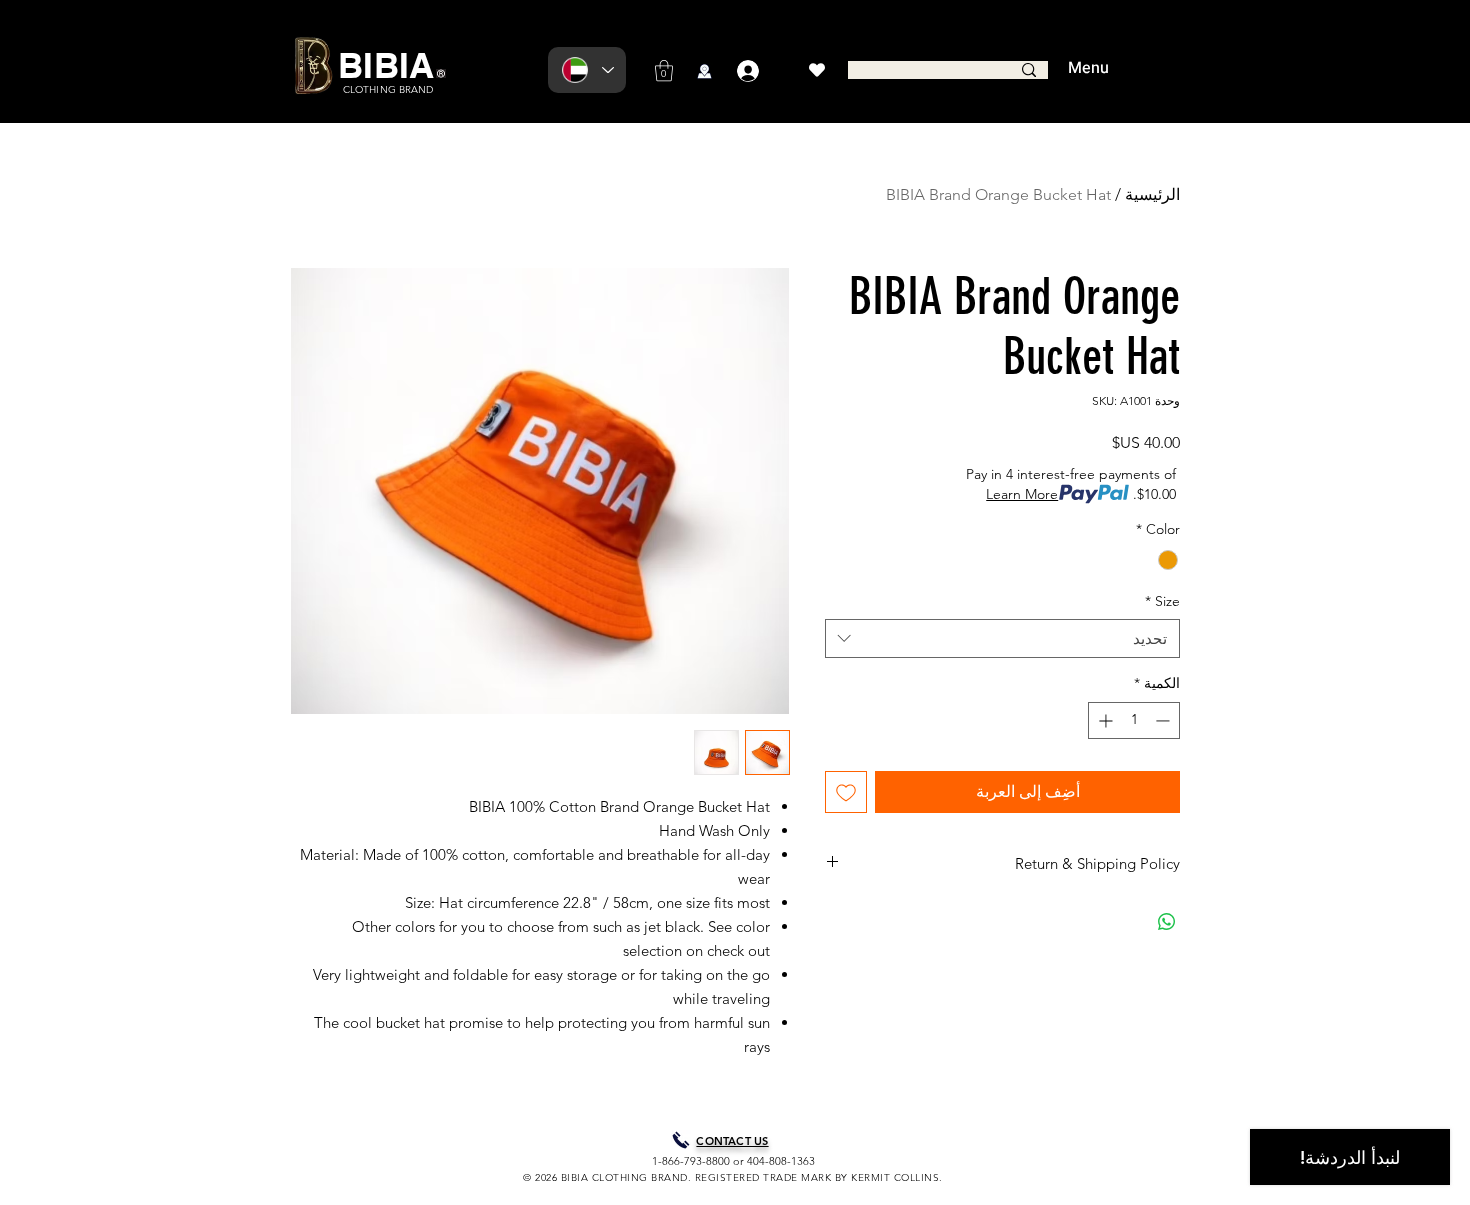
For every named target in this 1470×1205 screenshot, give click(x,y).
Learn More (1022, 494)
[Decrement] (1164, 720)
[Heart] (816, 70)
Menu (1088, 68)
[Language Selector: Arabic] (587, 70)
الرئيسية (1152, 194)
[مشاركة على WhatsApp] (1167, 922)
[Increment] (1103, 720)
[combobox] (1002, 638)
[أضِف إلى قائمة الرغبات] (846, 792)
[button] (664, 70)
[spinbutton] (1134, 720)
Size (1162, 601)
